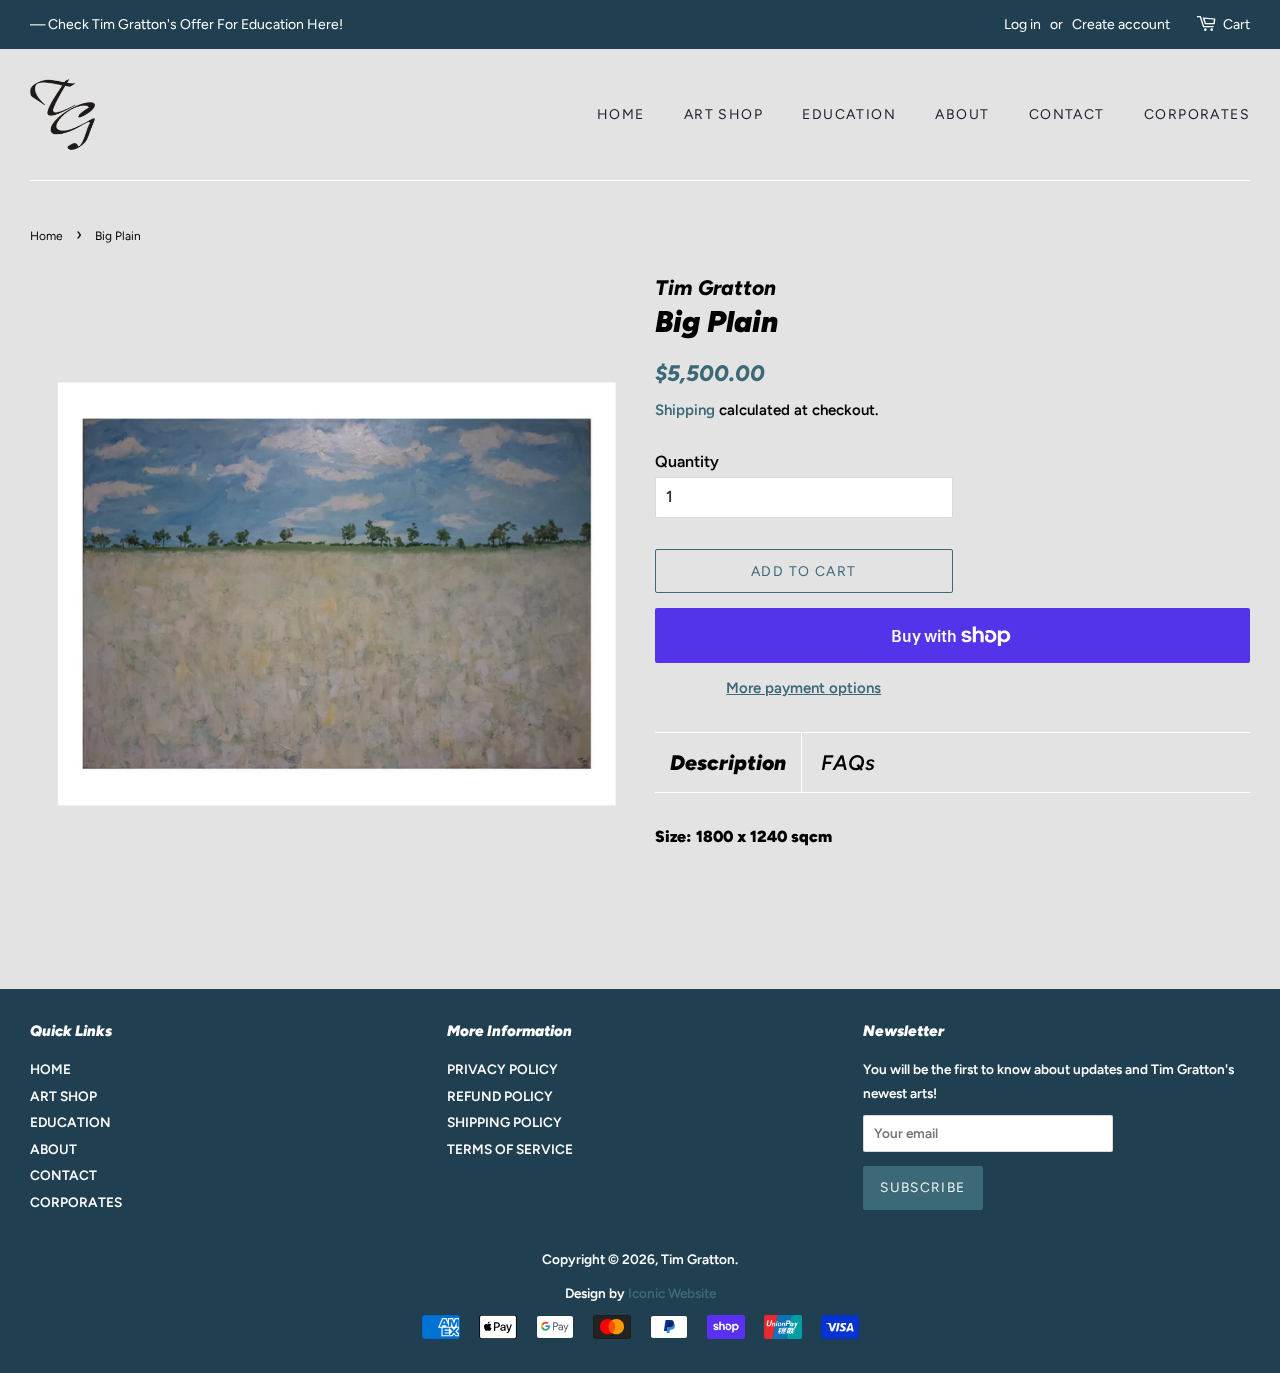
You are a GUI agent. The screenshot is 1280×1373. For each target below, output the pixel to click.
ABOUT (962, 114)
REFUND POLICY (500, 1096)
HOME (621, 114)
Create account (1121, 24)
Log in (1022, 24)
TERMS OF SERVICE (510, 1149)
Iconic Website (672, 1293)
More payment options (803, 688)
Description (728, 762)
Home (46, 236)
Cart (1236, 24)
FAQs (848, 762)
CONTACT (1067, 114)
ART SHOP (723, 114)
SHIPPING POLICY (504, 1122)
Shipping (685, 410)
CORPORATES (1197, 114)
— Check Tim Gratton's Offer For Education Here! (186, 24)
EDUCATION (849, 114)
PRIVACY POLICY (502, 1069)
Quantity (687, 461)
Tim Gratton (698, 1259)
